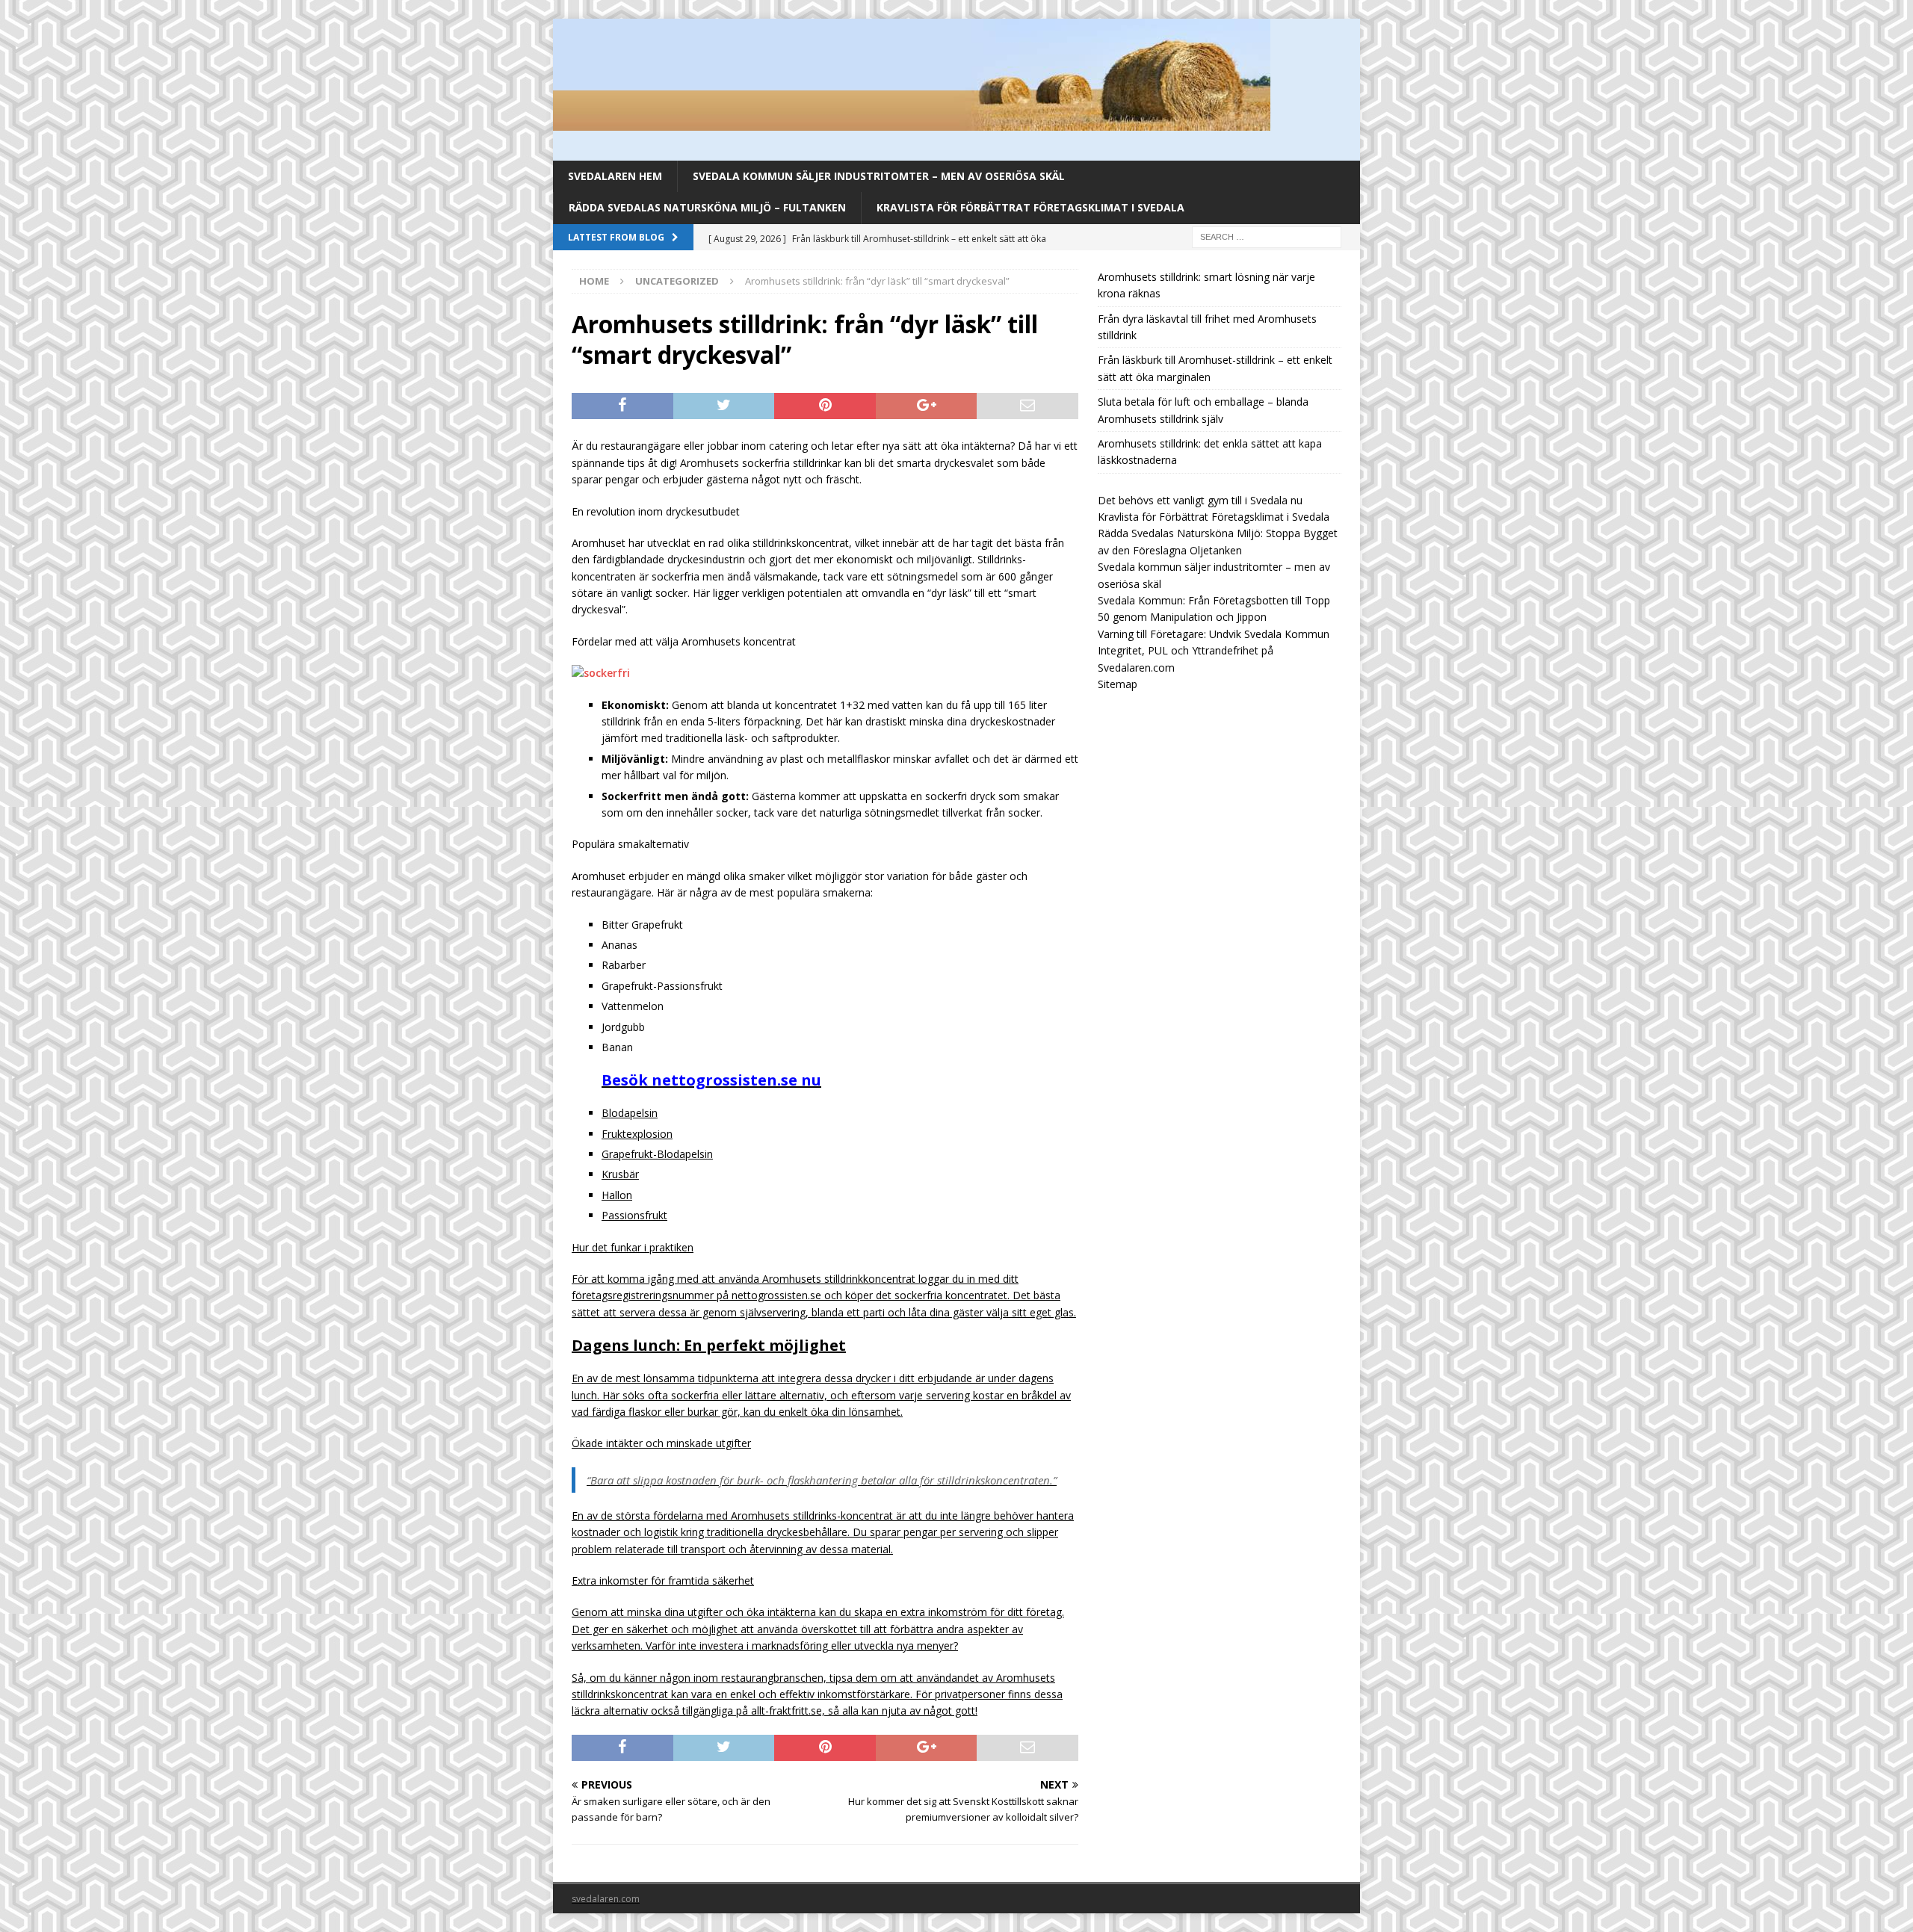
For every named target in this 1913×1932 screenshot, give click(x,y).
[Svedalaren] (912, 122)
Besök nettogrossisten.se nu (711, 1080)
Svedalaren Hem (615, 176)
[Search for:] (1267, 236)
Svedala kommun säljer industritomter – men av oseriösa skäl (879, 176)
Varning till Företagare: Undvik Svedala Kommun (1214, 634)
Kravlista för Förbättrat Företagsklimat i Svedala (1030, 207)
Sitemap (1118, 684)
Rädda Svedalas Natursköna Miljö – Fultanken (707, 207)
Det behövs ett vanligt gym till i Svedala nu (1200, 500)
